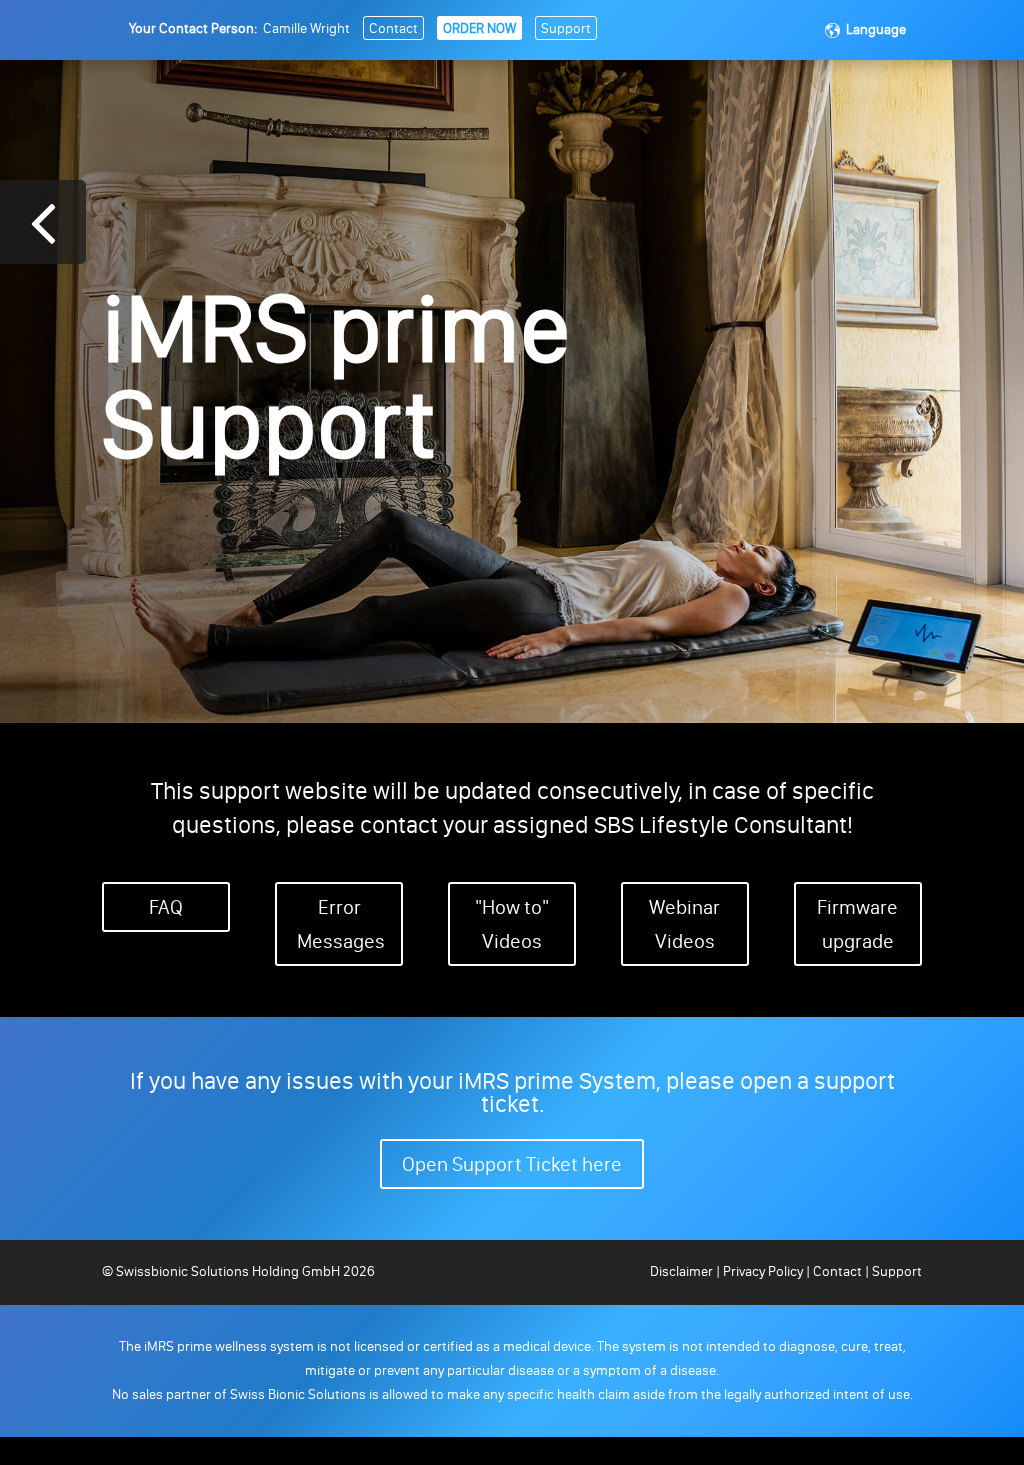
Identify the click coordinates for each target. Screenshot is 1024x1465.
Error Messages (341, 924)
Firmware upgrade (857, 924)
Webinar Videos (684, 924)
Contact (393, 28)
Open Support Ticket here (512, 1164)
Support (566, 28)
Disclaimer (683, 1271)
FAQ (166, 907)
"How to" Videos (512, 924)
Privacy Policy (763, 1271)
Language (876, 29)
